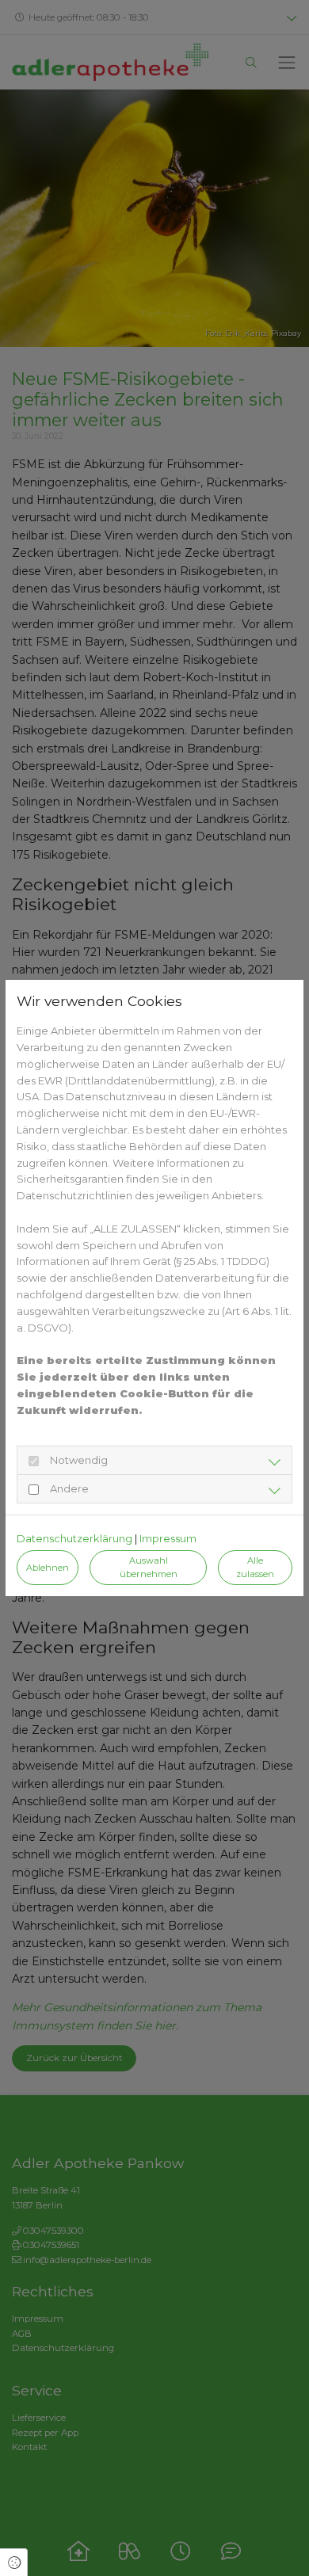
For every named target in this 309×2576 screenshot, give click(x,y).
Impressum (168, 1538)
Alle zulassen (255, 1567)
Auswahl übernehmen (149, 1567)
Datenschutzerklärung (74, 1538)
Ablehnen (48, 1568)
